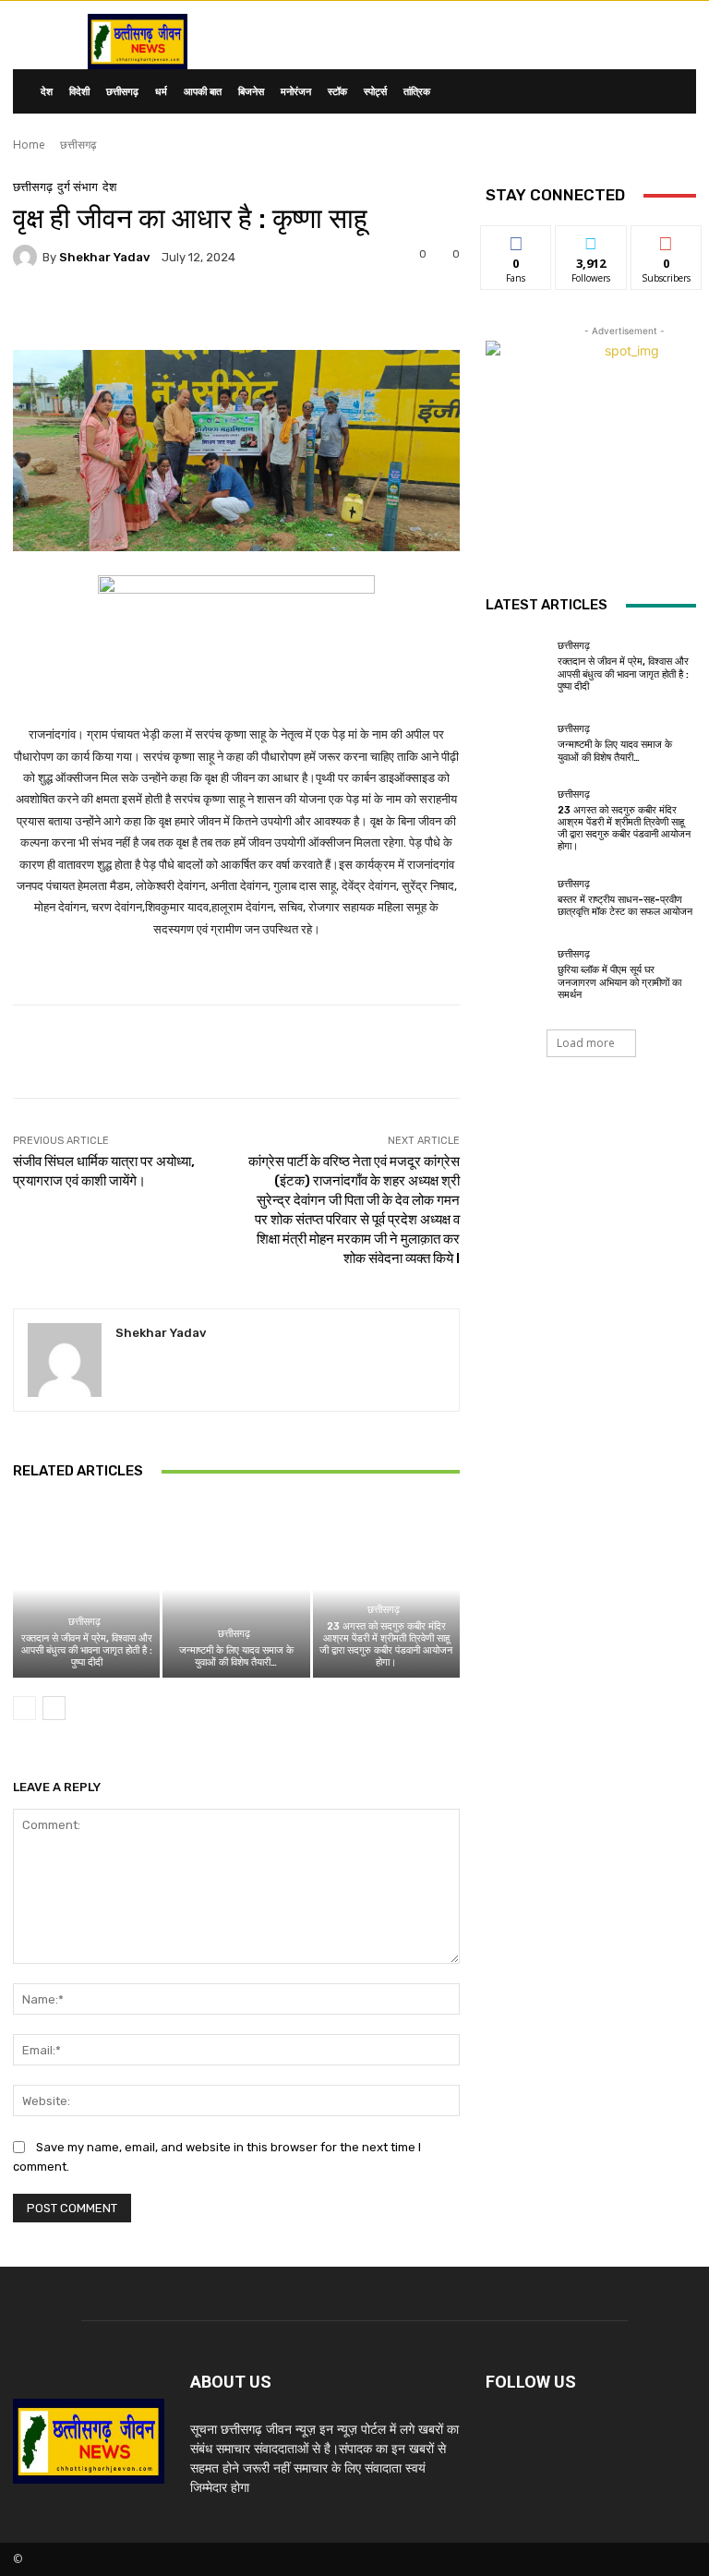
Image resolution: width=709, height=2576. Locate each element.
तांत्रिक (417, 91)
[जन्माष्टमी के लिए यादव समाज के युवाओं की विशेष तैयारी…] (236, 1589)
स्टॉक (337, 91)
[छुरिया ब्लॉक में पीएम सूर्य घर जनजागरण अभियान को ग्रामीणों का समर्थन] (517, 975)
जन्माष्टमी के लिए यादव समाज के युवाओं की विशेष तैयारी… (236, 1656)
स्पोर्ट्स (375, 91)
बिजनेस (251, 91)
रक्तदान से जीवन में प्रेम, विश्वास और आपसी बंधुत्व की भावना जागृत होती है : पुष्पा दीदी (87, 1650)
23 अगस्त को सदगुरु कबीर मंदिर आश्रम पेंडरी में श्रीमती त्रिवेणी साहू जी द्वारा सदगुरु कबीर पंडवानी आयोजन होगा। (386, 1645)
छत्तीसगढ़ (122, 91)
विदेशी (79, 91)
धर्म (161, 91)
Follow (591, 240)
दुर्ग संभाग (78, 187)
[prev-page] (24, 1708)
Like (517, 240)
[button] (674, 92)
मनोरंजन (296, 91)
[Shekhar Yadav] (28, 257)
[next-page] (54, 1708)
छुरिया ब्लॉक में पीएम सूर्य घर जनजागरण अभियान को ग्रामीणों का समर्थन (619, 982)
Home (29, 144)
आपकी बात (203, 91)
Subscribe (667, 240)
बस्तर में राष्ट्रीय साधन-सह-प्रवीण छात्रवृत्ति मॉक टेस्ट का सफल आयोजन (625, 906)
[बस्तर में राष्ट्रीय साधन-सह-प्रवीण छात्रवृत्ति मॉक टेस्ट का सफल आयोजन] (517, 898)
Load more (586, 1043)
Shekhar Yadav (104, 257)
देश (47, 91)
